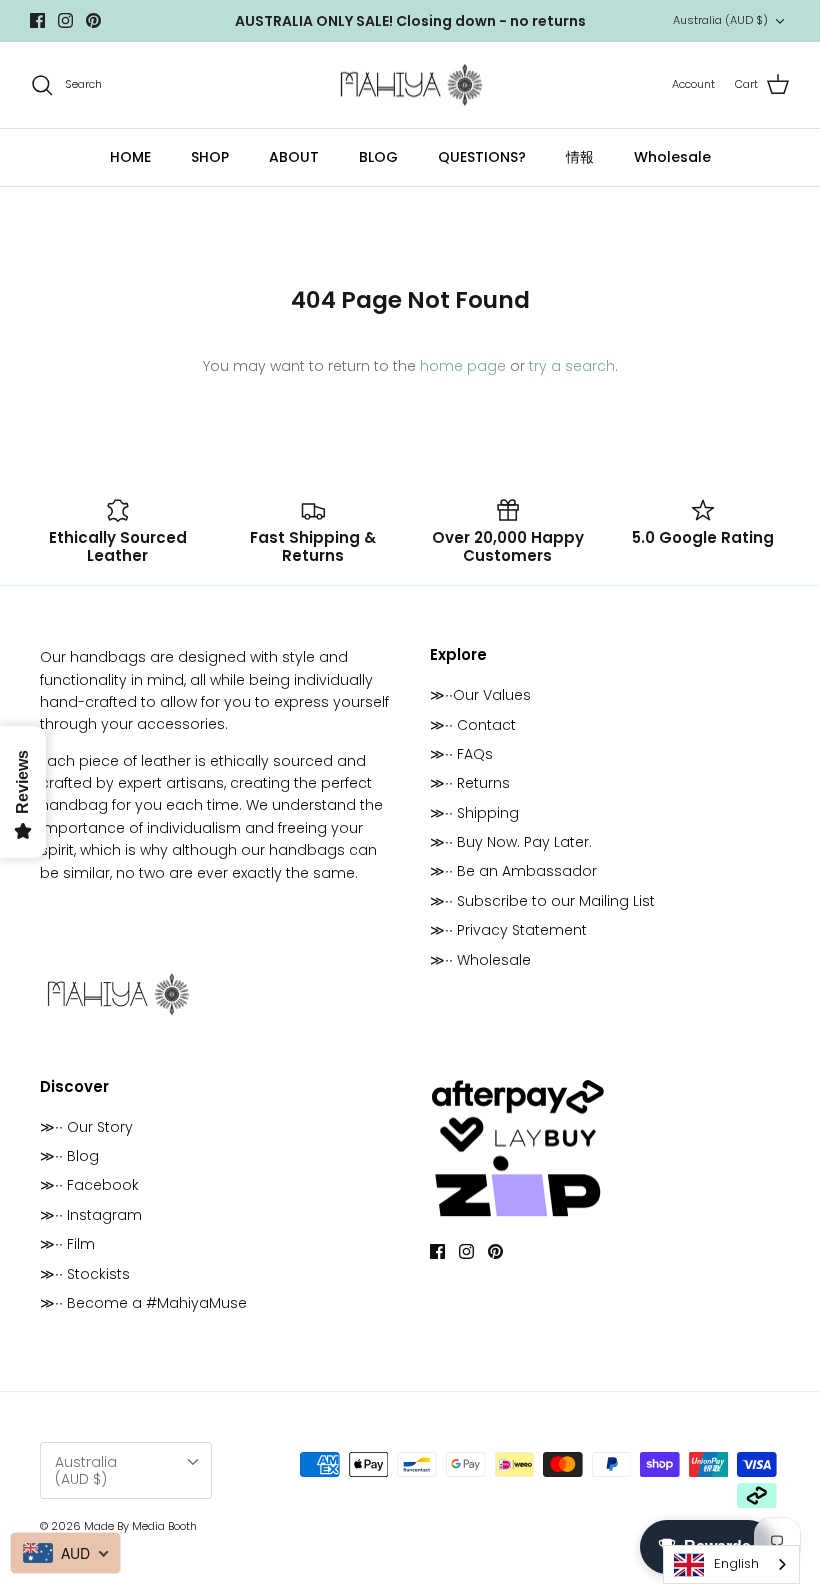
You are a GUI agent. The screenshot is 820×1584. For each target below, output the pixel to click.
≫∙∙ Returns (470, 783)
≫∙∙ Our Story (86, 1127)
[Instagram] (65, 20)
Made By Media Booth (140, 1526)
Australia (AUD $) (720, 20)
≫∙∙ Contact (473, 725)
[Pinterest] (93, 20)
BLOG (378, 157)
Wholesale (672, 157)
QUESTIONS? (482, 157)
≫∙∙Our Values (480, 695)
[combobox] (731, 1564)
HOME (130, 157)
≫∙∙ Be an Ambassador (513, 871)
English (736, 1563)
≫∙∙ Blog (69, 1156)
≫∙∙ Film (67, 1244)
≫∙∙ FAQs (461, 754)
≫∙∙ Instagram (91, 1215)
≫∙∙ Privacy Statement (508, 930)
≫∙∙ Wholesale (480, 960)
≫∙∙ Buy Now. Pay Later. (511, 842)
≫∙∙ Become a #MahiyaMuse (143, 1303)
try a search (572, 366)
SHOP (210, 157)
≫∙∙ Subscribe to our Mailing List (542, 901)
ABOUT (294, 157)
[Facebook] (37, 20)
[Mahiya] (410, 85)
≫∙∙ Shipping (474, 813)
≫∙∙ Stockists (85, 1274)
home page (463, 366)
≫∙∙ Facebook (89, 1185)
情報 (580, 157)
